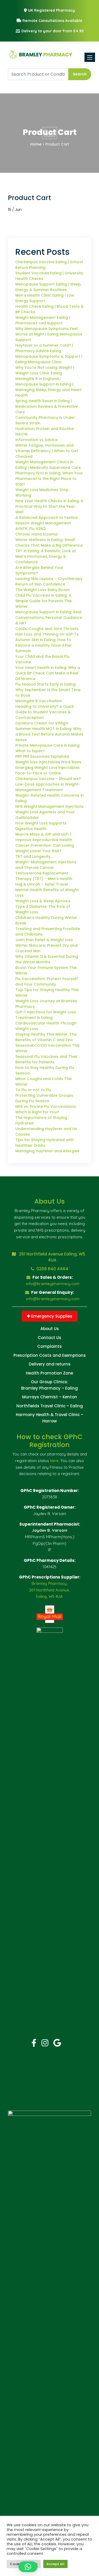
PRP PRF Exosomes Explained (42, 756)
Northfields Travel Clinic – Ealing (50, 1406)
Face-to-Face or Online (38, 773)
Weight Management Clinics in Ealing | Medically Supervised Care (48, 465)
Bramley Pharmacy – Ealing (49, 1388)
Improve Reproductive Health (44, 840)
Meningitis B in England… (38, 379)
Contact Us (49, 1338)
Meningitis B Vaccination (39, 701)
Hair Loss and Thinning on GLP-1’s (47, 634)
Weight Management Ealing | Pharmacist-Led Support (43, 320)
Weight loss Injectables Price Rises (48, 762)
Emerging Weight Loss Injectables (48, 768)
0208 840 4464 (52, 1269)
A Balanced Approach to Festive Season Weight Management (46, 520)
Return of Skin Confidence (40, 584)
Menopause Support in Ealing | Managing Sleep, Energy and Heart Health (48, 390)
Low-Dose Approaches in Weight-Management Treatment (48, 787)
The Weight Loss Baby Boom (43, 590)
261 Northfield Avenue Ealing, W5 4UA (52, 1257)
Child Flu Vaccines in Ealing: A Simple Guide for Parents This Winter (44, 601)
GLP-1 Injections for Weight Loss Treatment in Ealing (46, 1015)
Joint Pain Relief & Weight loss (44, 940)
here (54, 1461)
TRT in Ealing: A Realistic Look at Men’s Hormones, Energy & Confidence (46, 556)
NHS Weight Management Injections (49, 806)
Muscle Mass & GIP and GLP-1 (43, 834)
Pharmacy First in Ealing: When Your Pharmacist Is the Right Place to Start (49, 479)
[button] (28, 2567)
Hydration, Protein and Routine (45, 429)
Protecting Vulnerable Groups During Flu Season (44, 1098)
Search (80, 74)
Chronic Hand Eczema (36, 534)
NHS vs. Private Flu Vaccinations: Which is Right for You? (46, 1109)
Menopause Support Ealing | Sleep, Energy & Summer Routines (48, 287)
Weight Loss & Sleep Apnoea (43, 901)
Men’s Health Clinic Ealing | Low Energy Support (45, 298)
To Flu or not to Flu (33, 1090)
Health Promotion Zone (49, 1373)
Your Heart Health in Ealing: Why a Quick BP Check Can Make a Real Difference (48, 673)
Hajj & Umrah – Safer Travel (42, 884)
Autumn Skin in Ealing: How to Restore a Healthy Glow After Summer (44, 645)
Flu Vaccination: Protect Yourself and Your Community (47, 981)
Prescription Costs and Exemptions (50, 1355)
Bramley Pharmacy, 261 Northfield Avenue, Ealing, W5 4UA (49, 1590)
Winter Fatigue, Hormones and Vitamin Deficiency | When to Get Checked (47, 451)
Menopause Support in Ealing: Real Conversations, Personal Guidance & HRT (49, 618)
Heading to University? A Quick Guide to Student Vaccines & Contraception (45, 712)
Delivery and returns (50, 1364)
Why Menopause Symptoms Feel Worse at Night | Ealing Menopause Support (49, 334)
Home (36, 144)
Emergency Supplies (51, 1316)
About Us (50, 1329)
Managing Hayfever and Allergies (47, 1151)
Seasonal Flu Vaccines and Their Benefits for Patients (46, 1059)
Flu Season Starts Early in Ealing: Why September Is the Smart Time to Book (48, 690)
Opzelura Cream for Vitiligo (42, 723)
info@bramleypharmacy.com (53, 1284)
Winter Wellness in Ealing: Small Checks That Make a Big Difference (49, 543)
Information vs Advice (36, 440)
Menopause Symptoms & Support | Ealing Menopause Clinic (49, 359)
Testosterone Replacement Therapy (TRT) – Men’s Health (44, 876)
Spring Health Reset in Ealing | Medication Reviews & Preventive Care (47, 406)
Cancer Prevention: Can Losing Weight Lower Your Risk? (45, 848)
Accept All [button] (55, 2564)
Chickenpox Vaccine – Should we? (48, 779)
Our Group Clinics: (49, 1382)
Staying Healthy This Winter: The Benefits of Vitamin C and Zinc (46, 1037)
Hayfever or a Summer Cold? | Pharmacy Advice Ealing (44, 348)
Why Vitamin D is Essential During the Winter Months (47, 959)
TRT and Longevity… (34, 856)
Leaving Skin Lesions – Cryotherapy (49, 579)
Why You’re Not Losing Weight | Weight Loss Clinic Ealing (45, 370)
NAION (21, 434)
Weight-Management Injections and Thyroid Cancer (46, 865)
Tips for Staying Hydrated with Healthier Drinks (44, 1143)
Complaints (49, 1346)
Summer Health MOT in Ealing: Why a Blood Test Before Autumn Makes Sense (49, 734)
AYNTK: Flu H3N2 (30, 529)
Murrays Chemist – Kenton (50, 1397)
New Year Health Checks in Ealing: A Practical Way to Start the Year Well (49, 506)
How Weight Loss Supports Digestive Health (41, 826)
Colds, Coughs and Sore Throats (47, 629)
